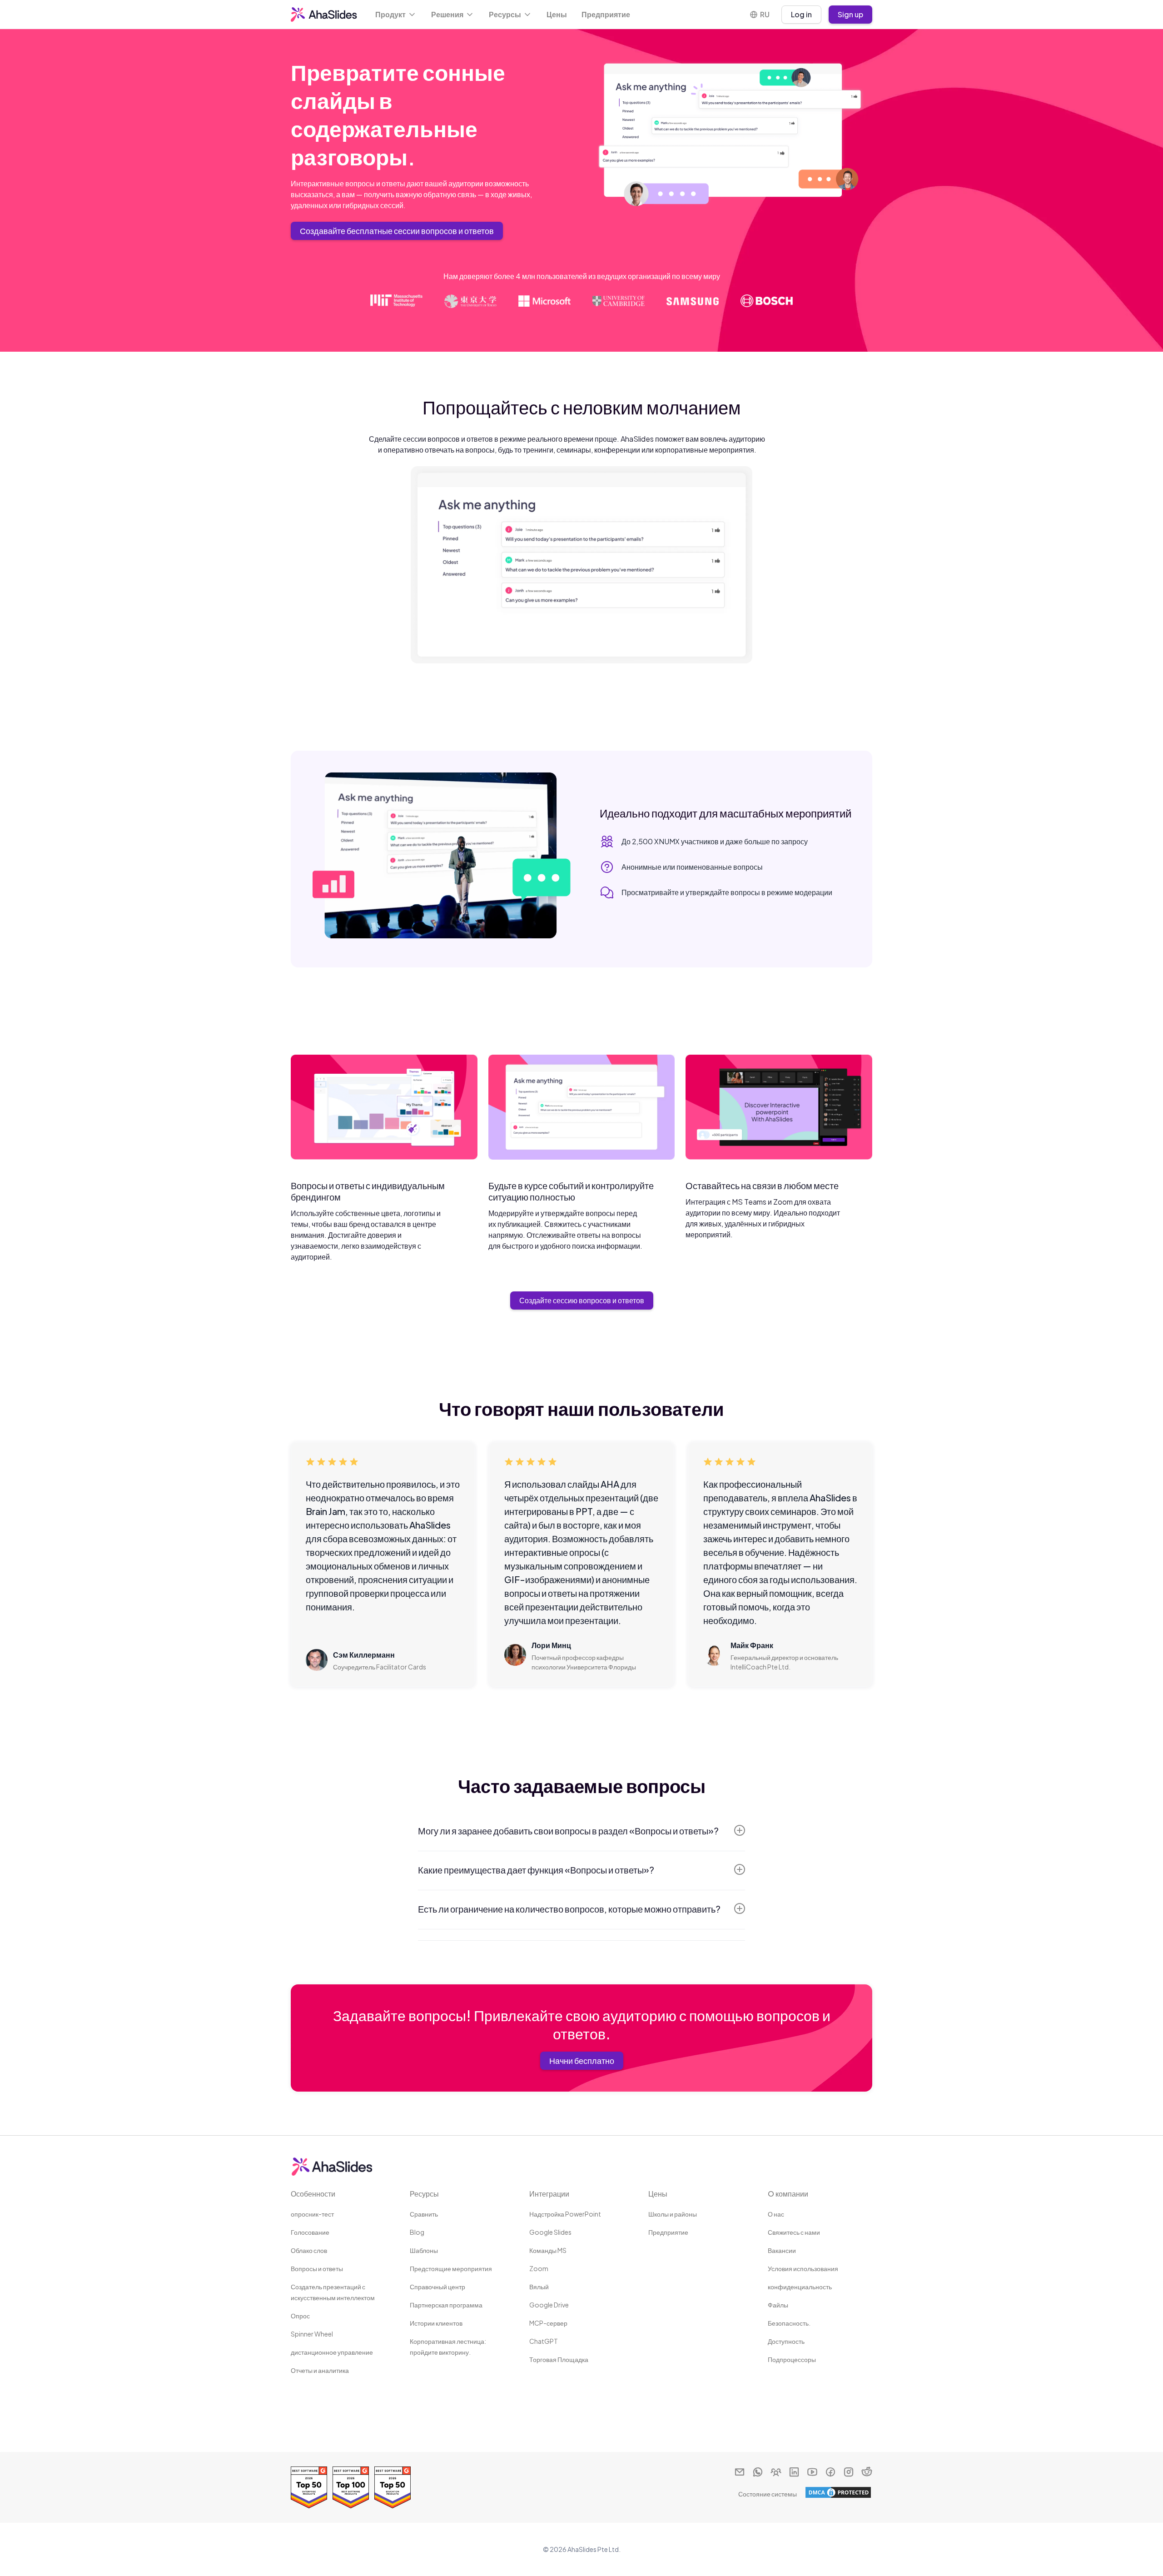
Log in (801, 14)
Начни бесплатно (582, 2060)
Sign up (850, 14)
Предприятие (606, 14)
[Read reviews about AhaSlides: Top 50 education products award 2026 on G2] (393, 2487)
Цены (557, 14)
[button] (396, 15)
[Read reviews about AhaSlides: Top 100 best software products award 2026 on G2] (351, 2487)
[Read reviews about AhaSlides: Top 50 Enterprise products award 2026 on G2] (309, 2487)
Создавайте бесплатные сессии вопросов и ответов (397, 231)
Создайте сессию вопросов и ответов (582, 1300)
